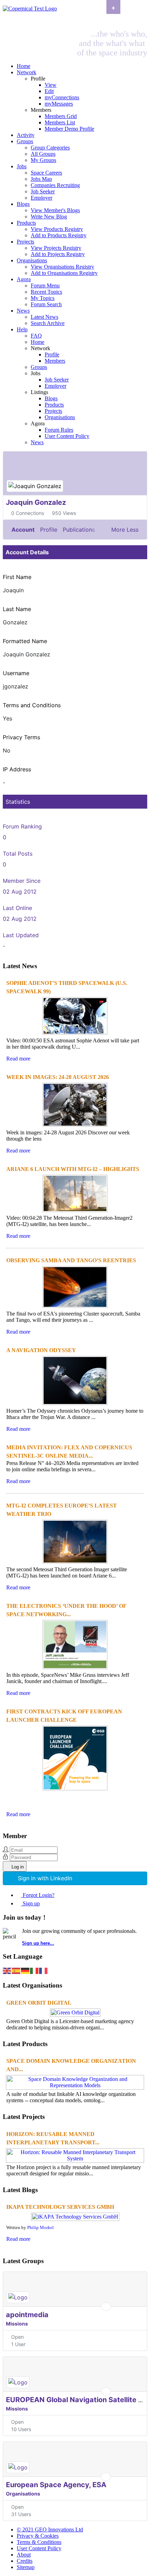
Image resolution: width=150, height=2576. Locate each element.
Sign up (31, 1903)
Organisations (32, 260)
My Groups (43, 160)
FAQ (36, 336)
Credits (25, 2561)
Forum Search (46, 304)
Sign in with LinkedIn (45, 1878)
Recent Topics (46, 292)
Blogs (23, 204)
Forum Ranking (22, 826)
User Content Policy (67, 436)
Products (26, 223)
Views (69, 513)
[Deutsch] (25, 1970)
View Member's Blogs (55, 210)
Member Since (22, 881)
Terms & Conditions (39, 2542)
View (51, 85)
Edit (49, 91)
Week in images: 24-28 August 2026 (58, 1077)
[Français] (44, 1970)
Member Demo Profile (69, 129)
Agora (24, 279)
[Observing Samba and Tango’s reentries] (75, 1307)
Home (24, 66)
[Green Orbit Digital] (75, 2012)
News (23, 311)
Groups (25, 141)
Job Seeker (43, 191)
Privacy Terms (21, 737)
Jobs (22, 166)
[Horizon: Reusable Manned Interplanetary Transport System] (75, 2158)
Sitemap (26, 2567)
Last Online (17, 908)
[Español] (16, 1970)
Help (22, 329)
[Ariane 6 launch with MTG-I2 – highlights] (75, 1212)
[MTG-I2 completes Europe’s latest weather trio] (75, 1563)
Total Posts (18, 854)
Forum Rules (59, 430)
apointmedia (27, 2315)
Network (27, 72)
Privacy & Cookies (38, 2536)
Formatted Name (25, 641)
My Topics (43, 298)
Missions (17, 2324)
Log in (18, 1867)
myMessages (59, 104)
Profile (52, 354)
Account (23, 530)
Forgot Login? (39, 1895)
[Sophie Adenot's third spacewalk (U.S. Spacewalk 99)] (75, 1034)
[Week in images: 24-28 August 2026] (75, 1126)
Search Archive (48, 323)
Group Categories (50, 148)
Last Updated (21, 935)
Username (16, 673)
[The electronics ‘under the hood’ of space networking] (75, 1669)
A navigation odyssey (41, 1350)
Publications (79, 530)
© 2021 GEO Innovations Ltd (50, 2529)
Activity (26, 135)
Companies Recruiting (55, 185)
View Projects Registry (56, 248)
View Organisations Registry (62, 267)
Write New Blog (49, 217)
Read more (18, 1059)
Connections (30, 513)
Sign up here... (38, 1943)
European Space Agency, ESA (56, 2485)
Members (55, 361)
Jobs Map (41, 179)
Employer (42, 198)
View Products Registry (57, 229)
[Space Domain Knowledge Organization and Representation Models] (75, 2085)
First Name (17, 577)
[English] (7, 1970)
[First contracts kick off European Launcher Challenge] (75, 1790)
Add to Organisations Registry (64, 273)
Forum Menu (45, 286)
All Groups (43, 154)
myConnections (62, 97)
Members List (60, 122)
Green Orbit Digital (39, 2003)
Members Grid (61, 116)
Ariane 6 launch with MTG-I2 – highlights (73, 1169)
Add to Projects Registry (58, 254)
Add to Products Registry (59, 235)
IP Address (17, 769)
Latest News (44, 317)
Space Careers (46, 173)
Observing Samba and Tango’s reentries (71, 1260)
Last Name (17, 609)
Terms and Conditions (32, 705)
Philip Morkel (40, 2228)
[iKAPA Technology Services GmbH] (75, 2217)
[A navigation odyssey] (75, 1405)
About (24, 2555)
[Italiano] (35, 1970)
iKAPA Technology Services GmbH (60, 2207)
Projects (25, 242)
